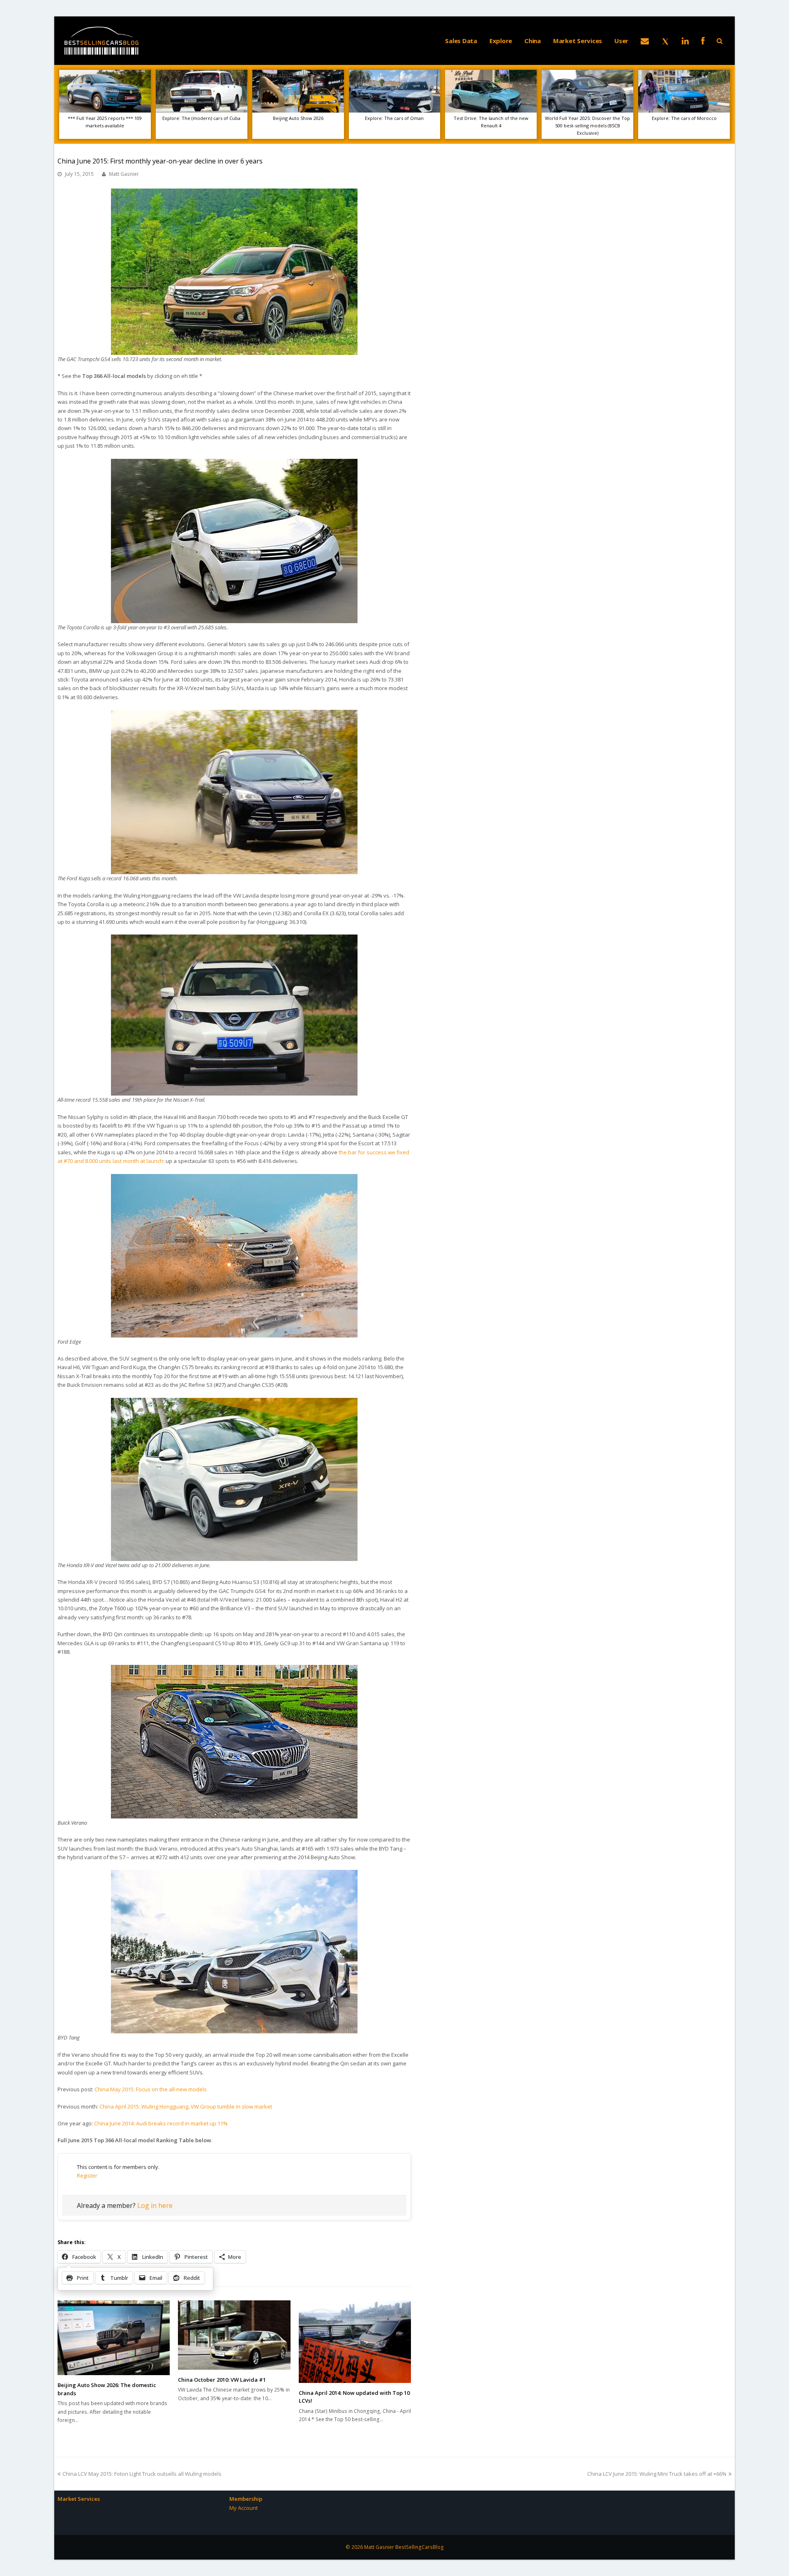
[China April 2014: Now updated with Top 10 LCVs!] (355, 2342)
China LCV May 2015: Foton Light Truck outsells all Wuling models (142, 2474)
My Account (243, 2508)
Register (87, 2175)
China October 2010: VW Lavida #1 (222, 2380)
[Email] (645, 41)
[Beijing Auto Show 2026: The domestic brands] (114, 2338)
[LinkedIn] (685, 41)
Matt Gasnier (124, 174)
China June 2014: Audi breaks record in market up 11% (161, 2123)
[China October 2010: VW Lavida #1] (234, 2335)
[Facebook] (703, 41)
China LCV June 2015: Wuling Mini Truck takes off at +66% (657, 2474)
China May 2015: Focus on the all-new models (151, 2089)
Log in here (155, 2205)
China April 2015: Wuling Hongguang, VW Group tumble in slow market (186, 2106)
